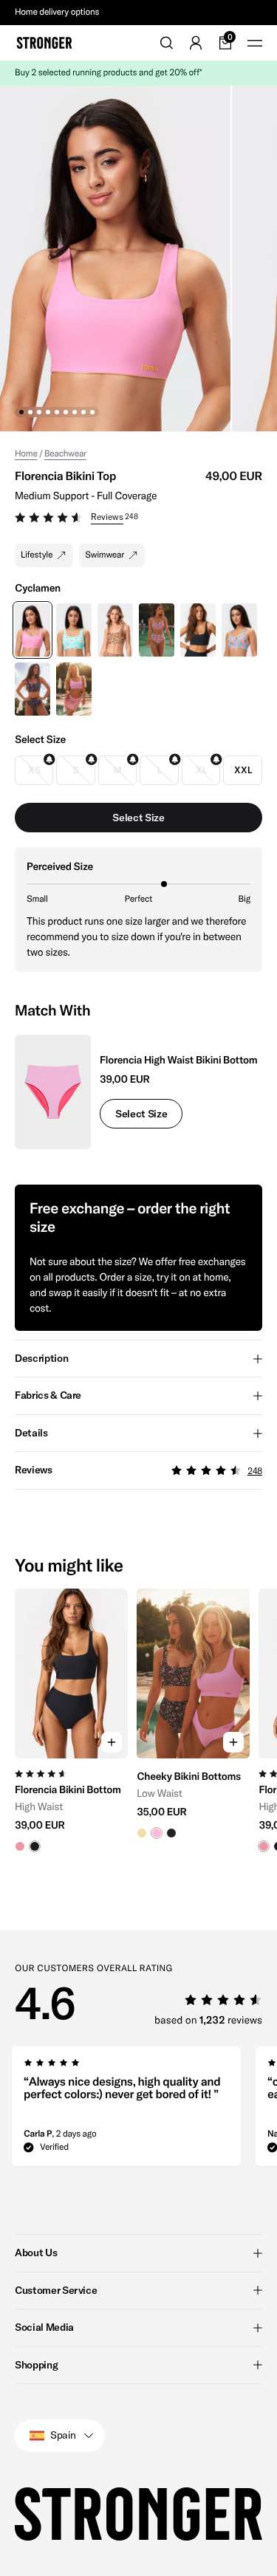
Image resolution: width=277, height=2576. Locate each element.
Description (41, 1358)
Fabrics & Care (48, 1395)
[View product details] (71, 1805)
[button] (138, 519)
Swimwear (105, 555)
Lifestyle (37, 555)
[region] (138, 1727)
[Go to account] (196, 43)
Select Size (141, 1114)
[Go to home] (44, 43)
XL (201, 770)
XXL (243, 770)
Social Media (44, 2327)
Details (31, 1433)
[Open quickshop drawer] (112, 1742)
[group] (71, 1727)
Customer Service (56, 2290)
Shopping (36, 2365)
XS (34, 770)
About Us (36, 2253)
